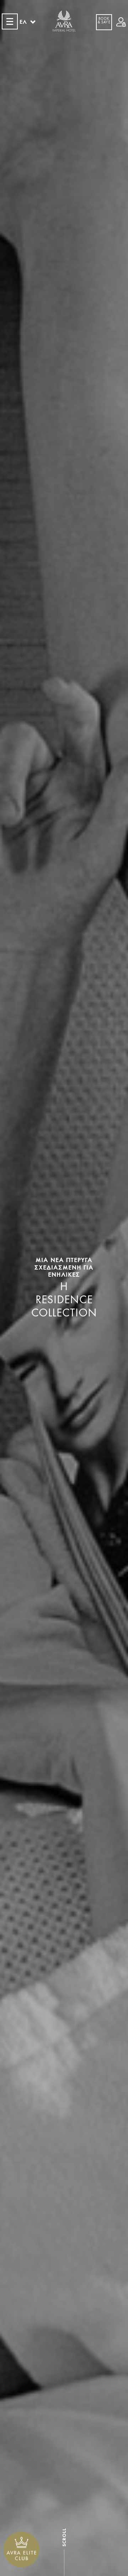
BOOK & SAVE (104, 21)
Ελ (23, 22)
